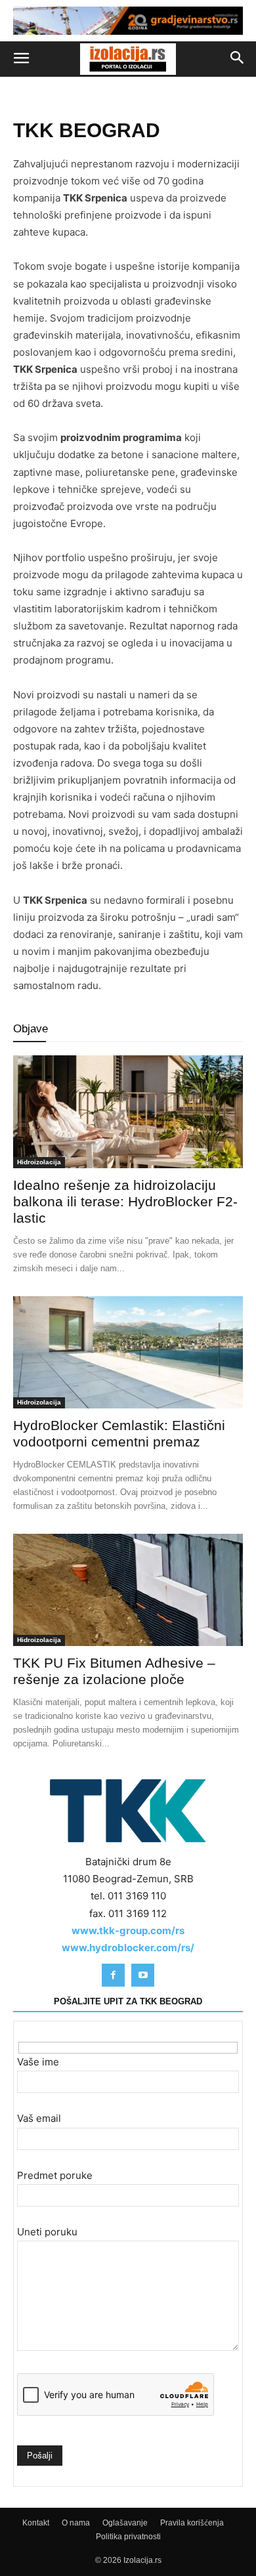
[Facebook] (113, 1975)
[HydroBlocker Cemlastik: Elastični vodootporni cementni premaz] (128, 1352)
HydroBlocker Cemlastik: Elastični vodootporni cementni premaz (119, 1433)
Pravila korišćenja (192, 2523)
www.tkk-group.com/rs (128, 1931)
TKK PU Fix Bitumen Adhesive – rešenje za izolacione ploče (114, 1672)
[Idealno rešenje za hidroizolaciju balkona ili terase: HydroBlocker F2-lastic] (128, 1111)
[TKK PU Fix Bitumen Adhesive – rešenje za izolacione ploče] (128, 1590)
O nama (76, 2523)
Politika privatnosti (128, 2537)
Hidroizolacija (39, 1162)
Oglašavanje (125, 2523)
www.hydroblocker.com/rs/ (128, 1948)
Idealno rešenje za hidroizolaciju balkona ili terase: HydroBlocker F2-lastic (125, 1201)
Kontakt (36, 2523)
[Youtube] (143, 1975)
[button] (21, 59)
